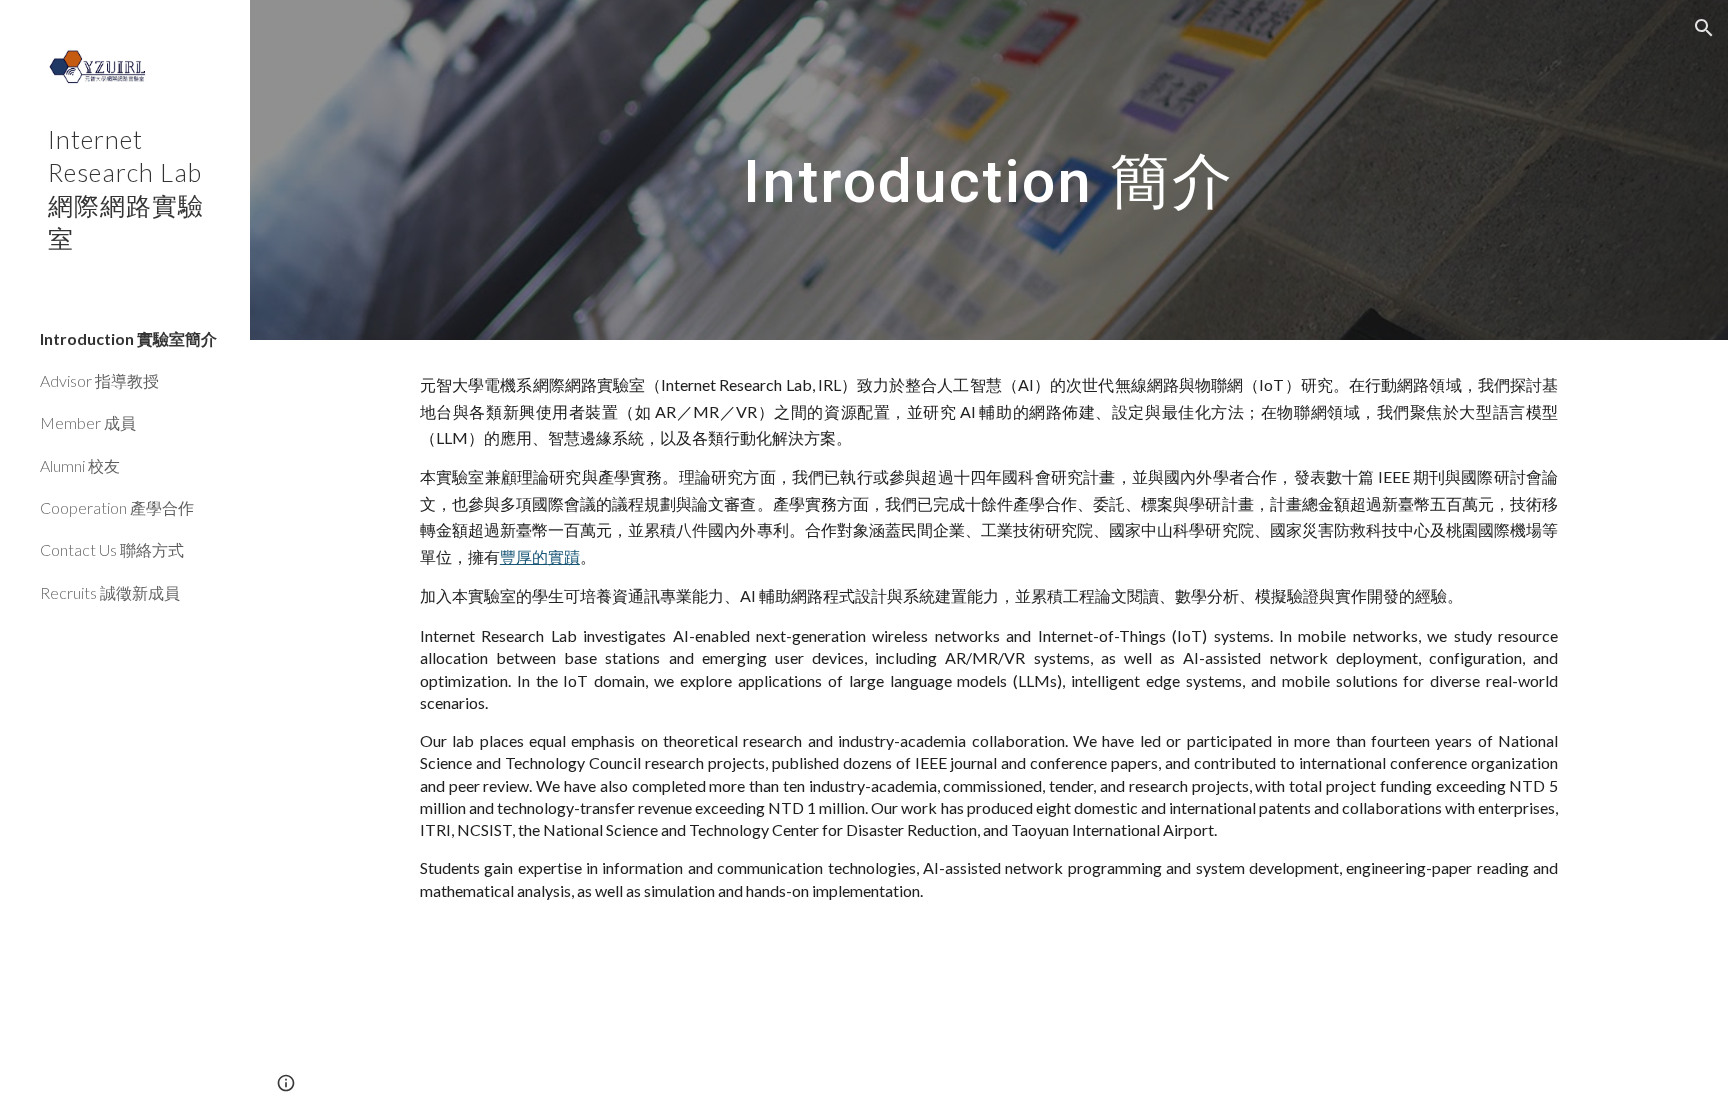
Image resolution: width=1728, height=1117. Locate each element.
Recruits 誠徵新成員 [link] (110, 592)
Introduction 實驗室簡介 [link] (128, 338)
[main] (988, 169)
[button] (1704, 28)
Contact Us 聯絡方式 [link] (112, 549)
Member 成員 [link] (88, 422)
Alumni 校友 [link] (80, 465)
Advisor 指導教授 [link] (99, 380)
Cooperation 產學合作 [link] (117, 507)
